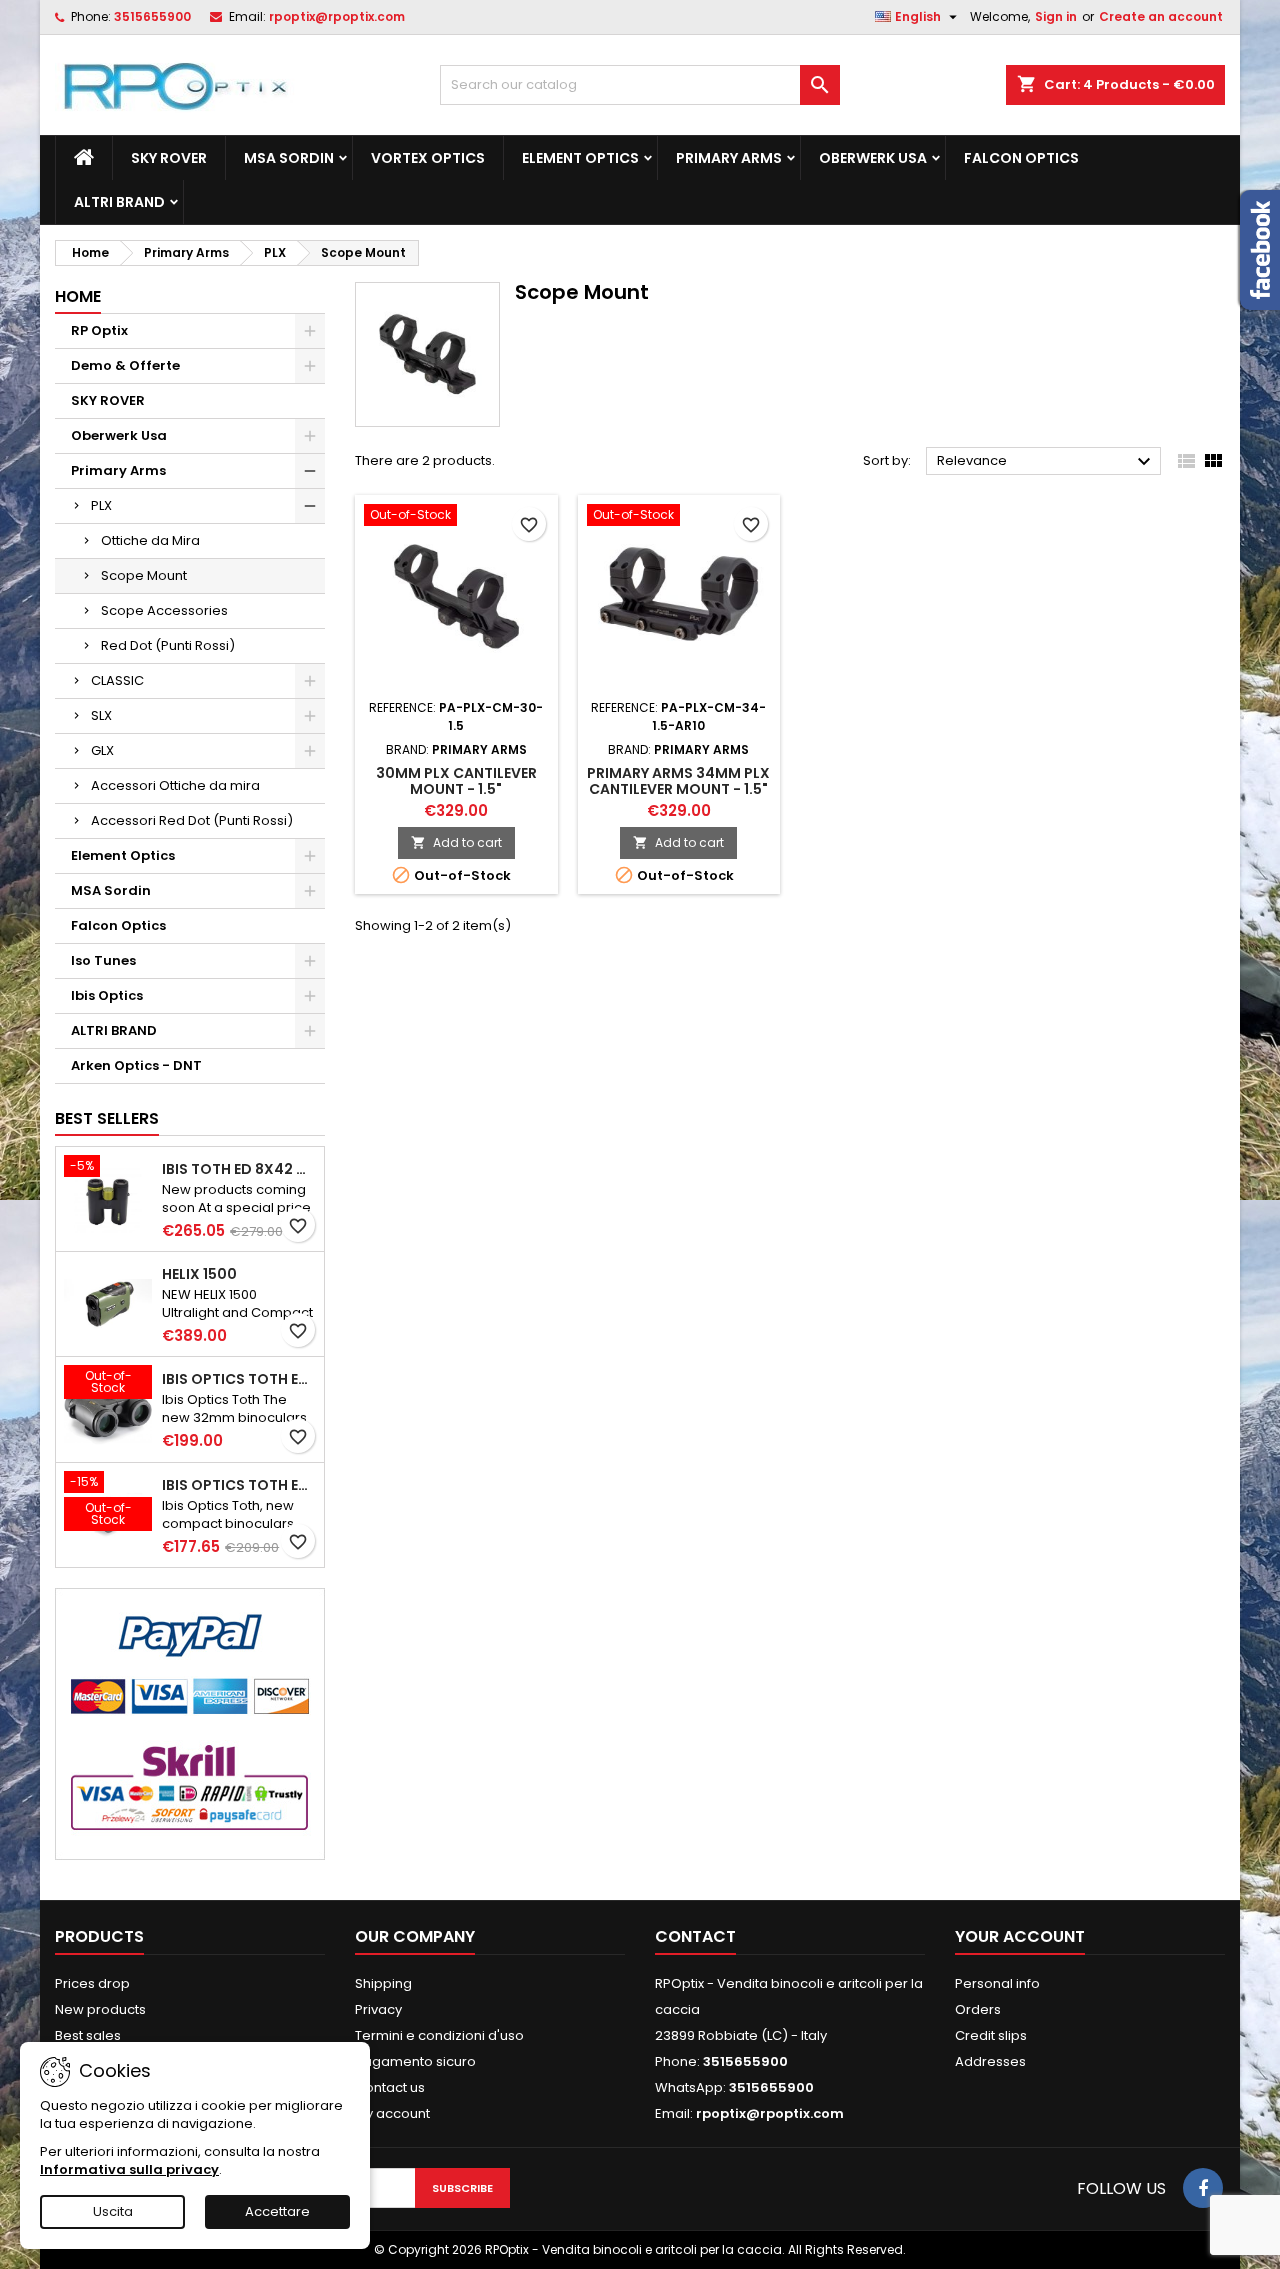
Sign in (1056, 16)
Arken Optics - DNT (136, 1065)
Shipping (383, 1983)
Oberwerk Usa (873, 158)
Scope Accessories (164, 610)
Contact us (390, 2087)
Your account (1020, 1936)
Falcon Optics (1021, 158)
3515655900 (152, 16)
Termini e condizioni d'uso (439, 2035)
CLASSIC (117, 680)
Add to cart (456, 842)
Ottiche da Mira (150, 540)
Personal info (997, 1983)
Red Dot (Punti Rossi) (168, 645)
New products (100, 2009)
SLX (101, 715)
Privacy (378, 2009)
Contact (695, 1936)
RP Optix (99, 330)
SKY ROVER (108, 400)
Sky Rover (169, 158)
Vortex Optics (428, 158)
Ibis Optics (107, 995)
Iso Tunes (103, 960)
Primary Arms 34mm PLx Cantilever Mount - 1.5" (678, 781)
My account (392, 2113)
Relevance (1046, 462)
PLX (101, 505)
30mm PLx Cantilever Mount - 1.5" (456, 781)
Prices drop (92, 1983)
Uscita (113, 2211)
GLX (102, 750)
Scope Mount (144, 575)
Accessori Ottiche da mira (175, 785)
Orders (978, 2009)
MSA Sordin (289, 158)
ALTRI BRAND (119, 202)
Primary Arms (729, 158)
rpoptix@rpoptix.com (337, 16)
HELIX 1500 (199, 1274)
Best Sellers (107, 1118)
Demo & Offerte (125, 365)
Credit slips (991, 2035)
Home (78, 296)
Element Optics (580, 158)
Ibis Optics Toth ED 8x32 (239, 1379)
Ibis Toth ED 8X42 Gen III (239, 1169)
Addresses (990, 2061)
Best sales (88, 2035)
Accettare (277, 2211)
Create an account (1161, 16)
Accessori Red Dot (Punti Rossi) (192, 820)
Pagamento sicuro (415, 2061)
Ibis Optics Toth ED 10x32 (239, 1485)
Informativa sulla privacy (129, 2169)
